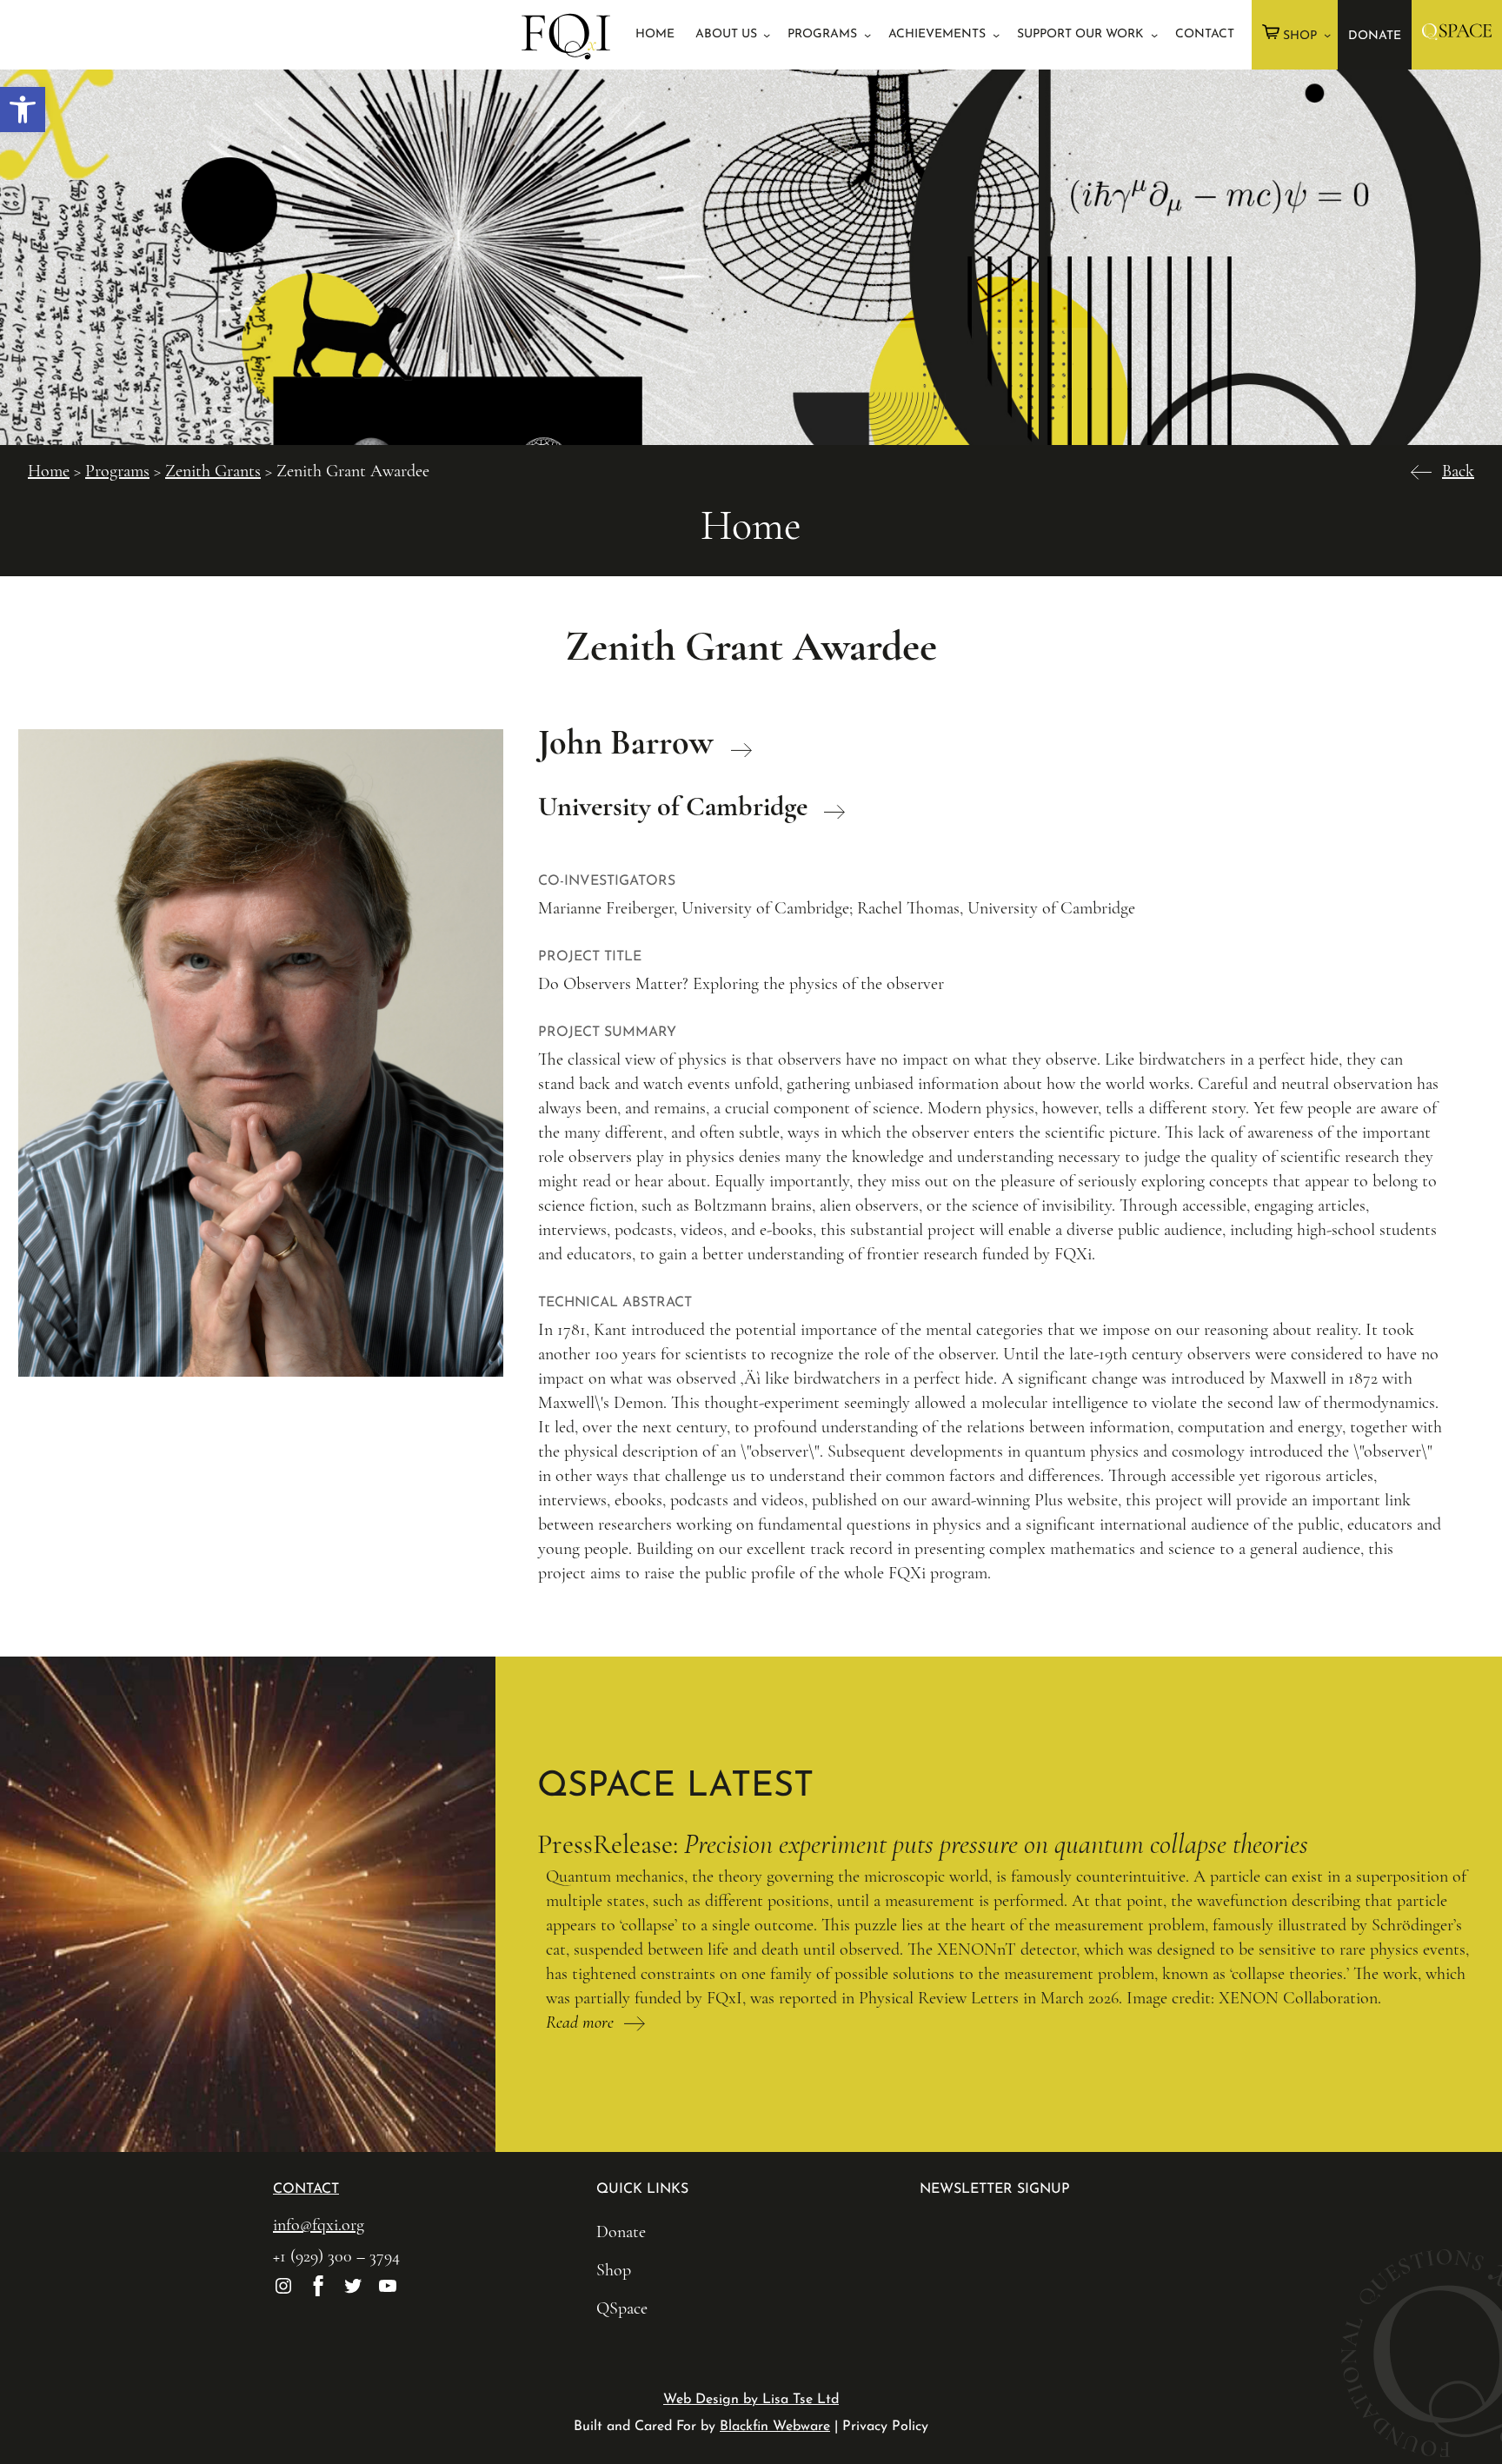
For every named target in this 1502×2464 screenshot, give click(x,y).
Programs (117, 471)
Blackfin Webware (775, 2427)
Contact (306, 2189)
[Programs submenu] (867, 35)
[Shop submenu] (1327, 35)
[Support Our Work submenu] (1154, 35)
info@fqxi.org (319, 2225)
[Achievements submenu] (996, 35)
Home (49, 471)
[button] (23, 110)
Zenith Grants (213, 471)
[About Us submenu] (767, 35)
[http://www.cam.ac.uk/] (829, 806)
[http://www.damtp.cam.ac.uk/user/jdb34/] (736, 742)
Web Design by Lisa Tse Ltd (751, 2400)
